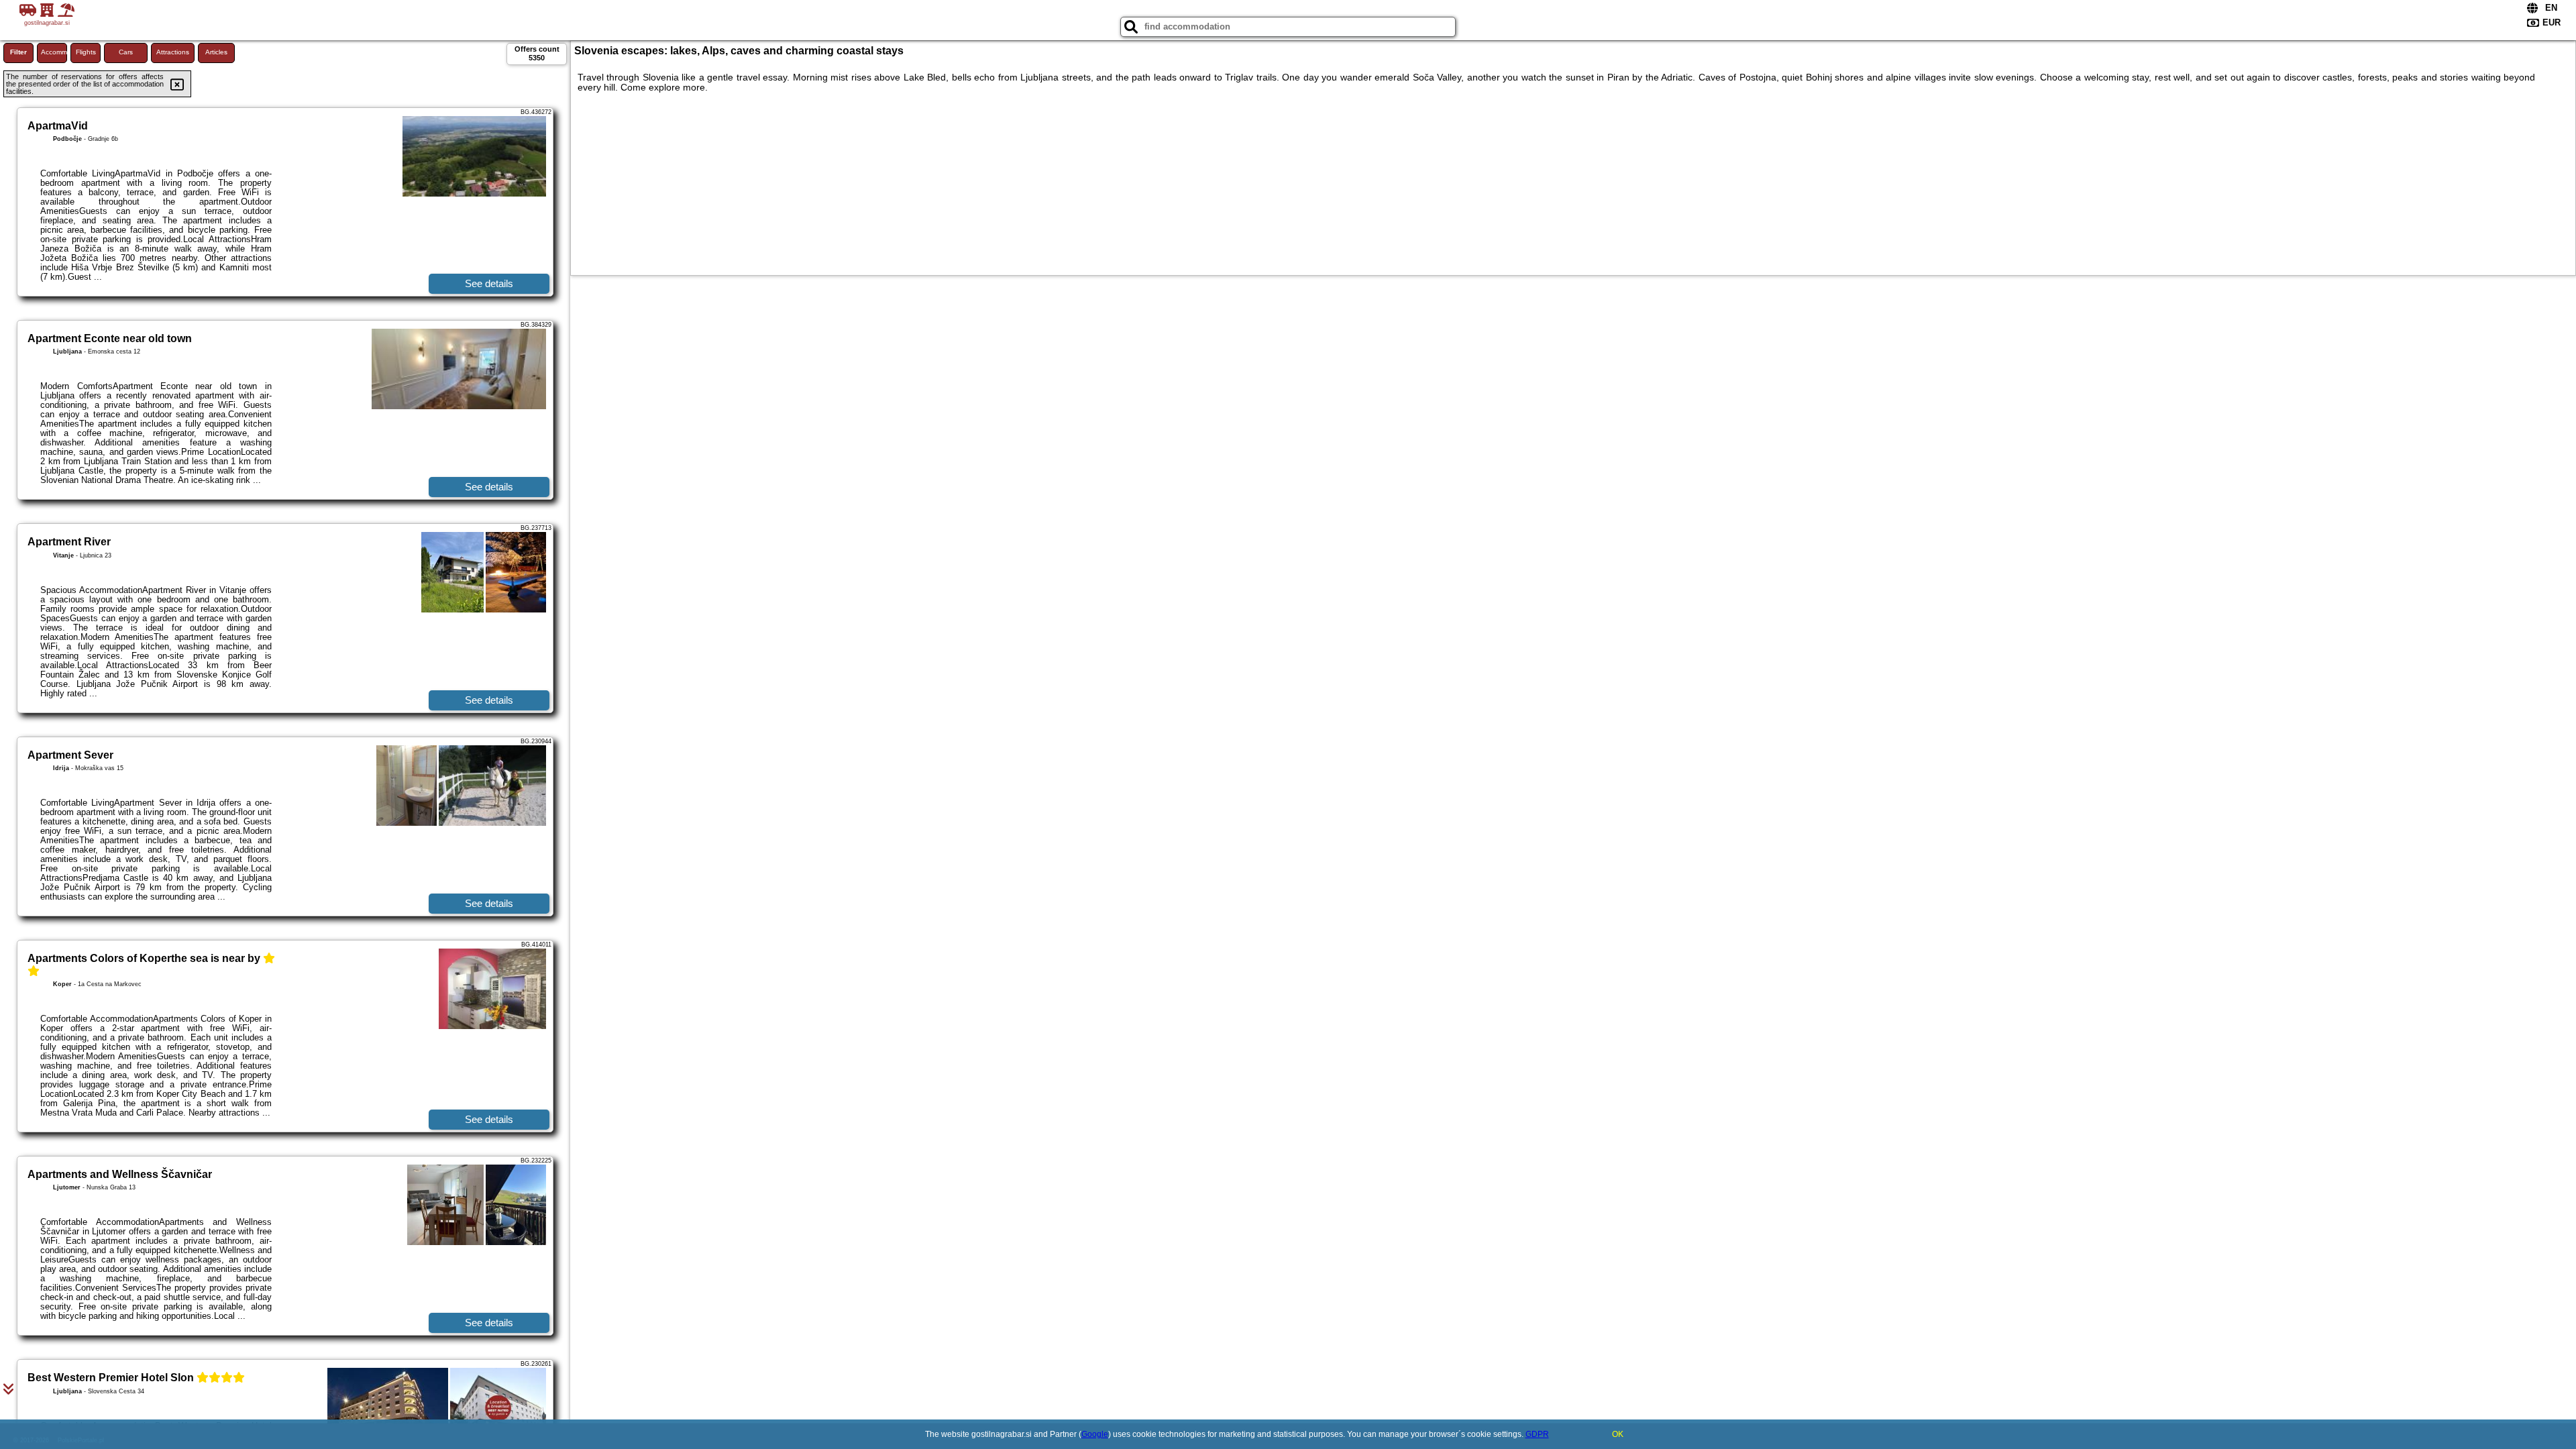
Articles (216, 52)
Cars (126, 52)
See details (489, 283)
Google (1095, 1434)
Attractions (173, 52)
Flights (86, 52)
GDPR (1537, 1434)
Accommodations (54, 52)
